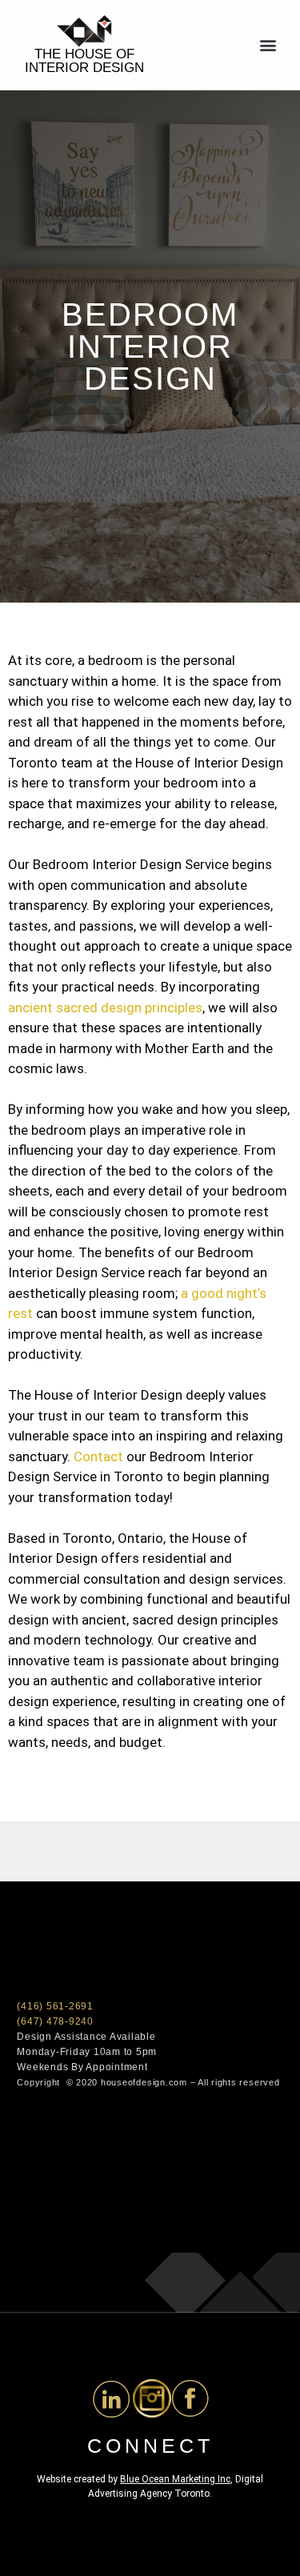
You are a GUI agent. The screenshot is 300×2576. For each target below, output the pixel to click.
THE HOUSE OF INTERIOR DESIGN (84, 61)
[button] (268, 45)
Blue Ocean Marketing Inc (175, 2479)
